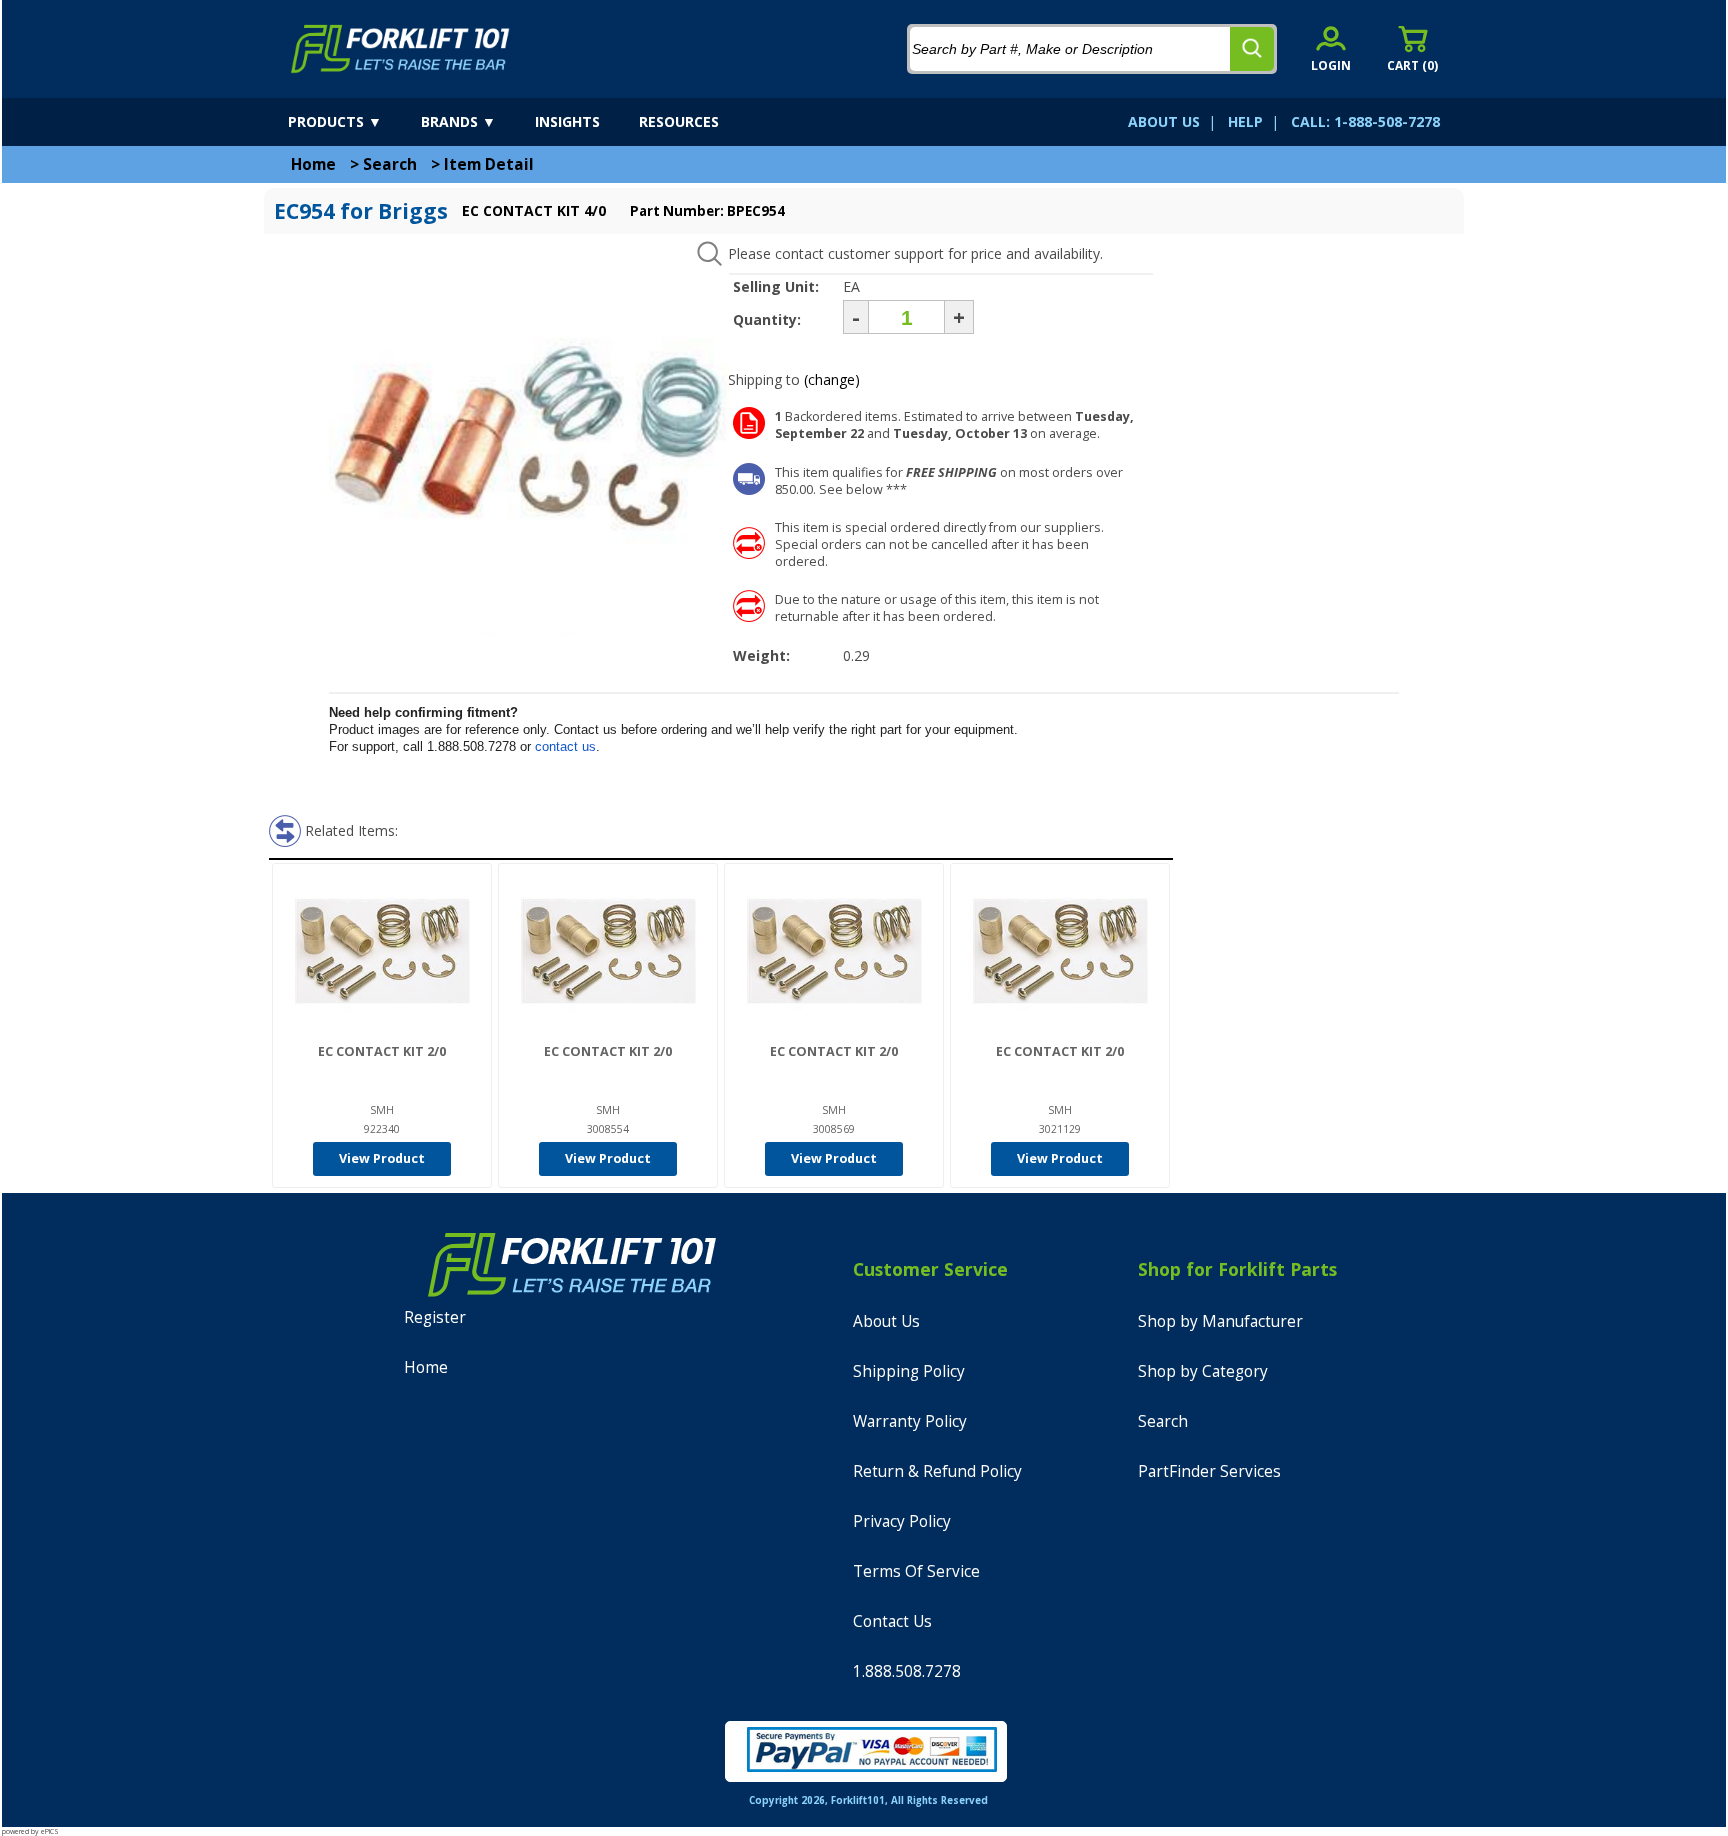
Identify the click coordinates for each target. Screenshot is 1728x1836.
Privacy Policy (902, 1521)
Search (390, 164)
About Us (886, 1321)
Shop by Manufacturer (1220, 1321)
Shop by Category (1203, 1371)
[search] (1252, 49)
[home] (400, 49)
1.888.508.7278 (907, 1671)
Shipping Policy (909, 1371)
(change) (832, 379)
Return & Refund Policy (937, 1471)
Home (313, 164)
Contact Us (892, 1621)
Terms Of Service (916, 1571)
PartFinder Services (1209, 1471)
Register (435, 1317)
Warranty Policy (910, 1421)
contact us (565, 746)
